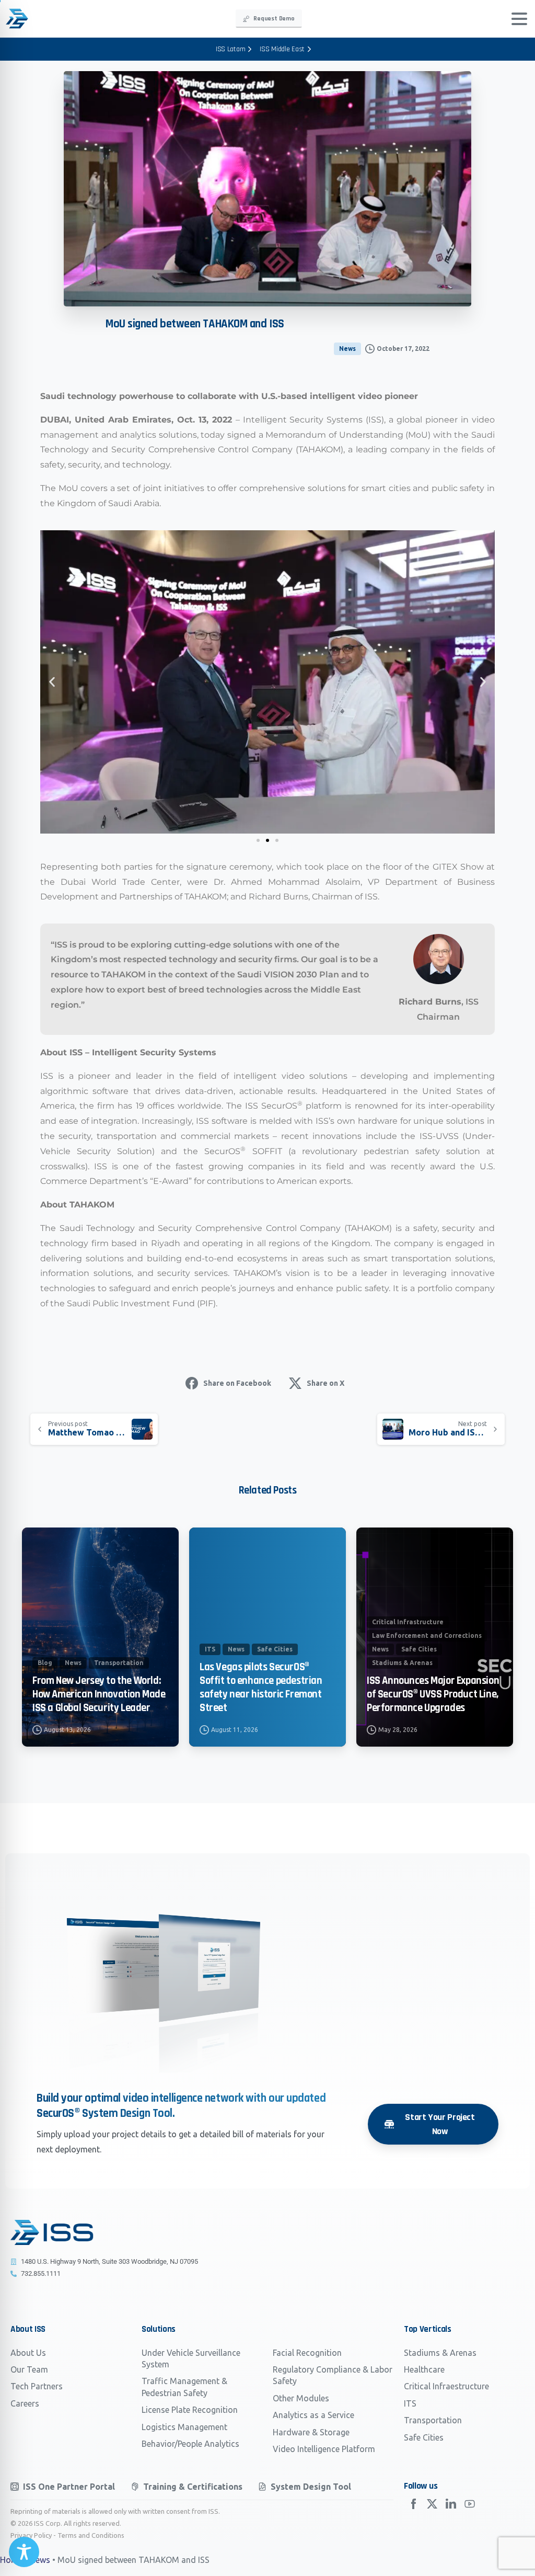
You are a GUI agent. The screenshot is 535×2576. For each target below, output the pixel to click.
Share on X (325, 1383)
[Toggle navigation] (519, 19)
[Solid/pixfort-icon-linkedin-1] (451, 2503)
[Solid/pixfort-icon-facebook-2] (413, 2503)
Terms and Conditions (91, 2535)
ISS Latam (230, 49)
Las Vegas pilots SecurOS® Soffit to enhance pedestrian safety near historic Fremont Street (261, 1688)
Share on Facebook (237, 1383)
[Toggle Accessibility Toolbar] (24, 2552)
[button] (52, 682)
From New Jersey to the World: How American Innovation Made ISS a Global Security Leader (99, 1694)
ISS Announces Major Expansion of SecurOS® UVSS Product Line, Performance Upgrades (433, 1694)
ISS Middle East (282, 49)
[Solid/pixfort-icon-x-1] (432, 2503)
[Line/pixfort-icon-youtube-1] (470, 2503)
